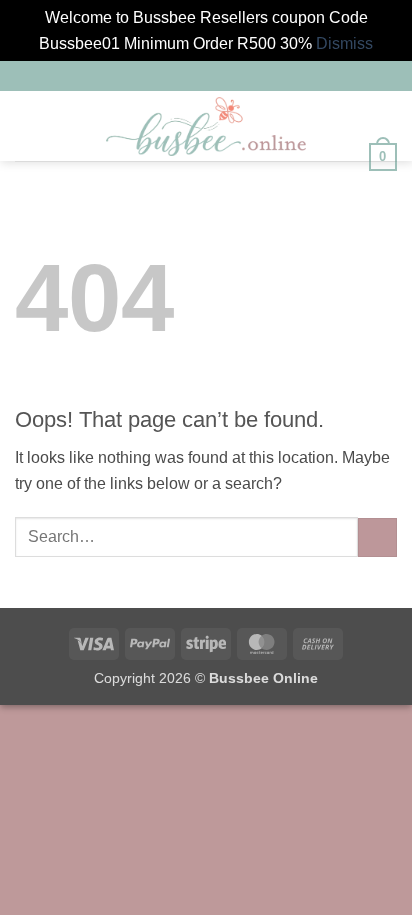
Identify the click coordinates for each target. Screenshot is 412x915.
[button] (27, 126)
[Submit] (377, 537)
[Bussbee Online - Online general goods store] (206, 126)
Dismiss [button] (344, 43)
